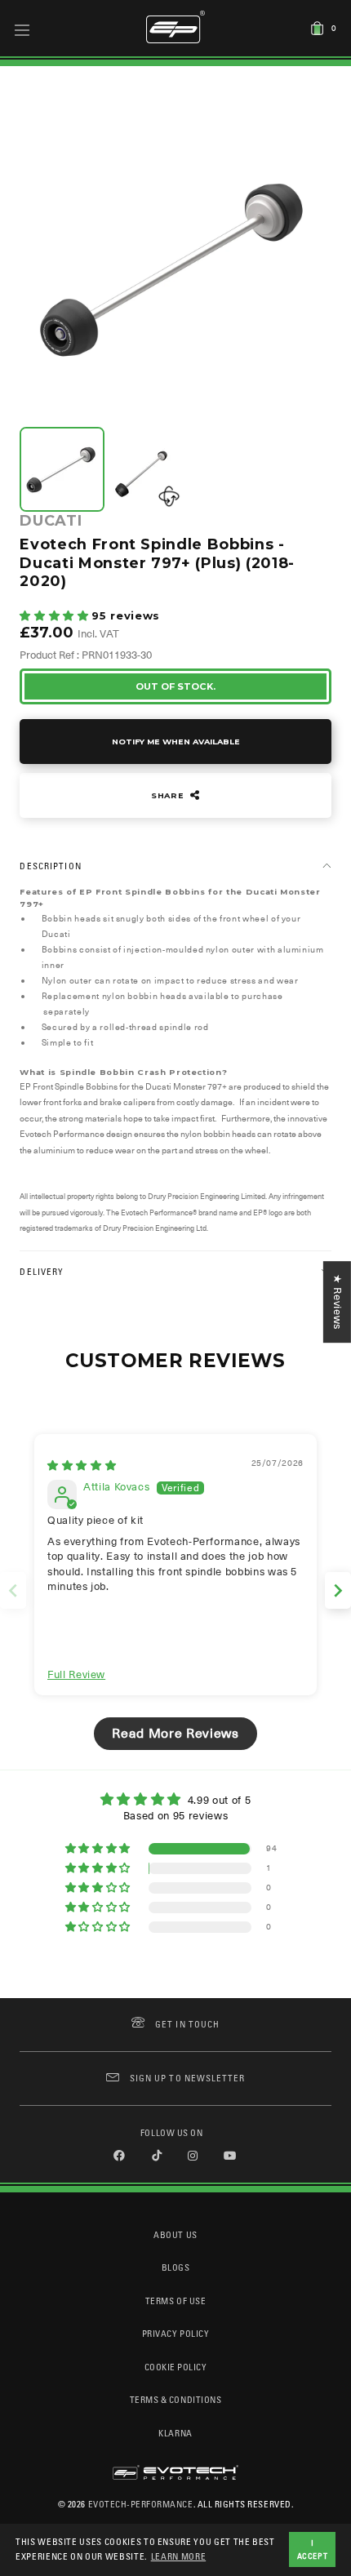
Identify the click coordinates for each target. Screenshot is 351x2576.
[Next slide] (338, 1590)
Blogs (176, 2267)
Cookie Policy (176, 2367)
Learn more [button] (179, 2556)
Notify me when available (176, 742)
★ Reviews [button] (338, 1302)
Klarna (175, 2433)
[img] (82, 1466)
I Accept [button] (313, 2549)
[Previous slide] (13, 1590)
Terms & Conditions (176, 2399)
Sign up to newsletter (187, 2078)
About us (175, 2234)
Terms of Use (175, 2301)
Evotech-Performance (141, 2504)
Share (169, 795)
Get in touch (187, 2024)
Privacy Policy (175, 2333)
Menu (22, 29)
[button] (56, 616)
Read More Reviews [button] (175, 1734)
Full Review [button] (76, 1674)
